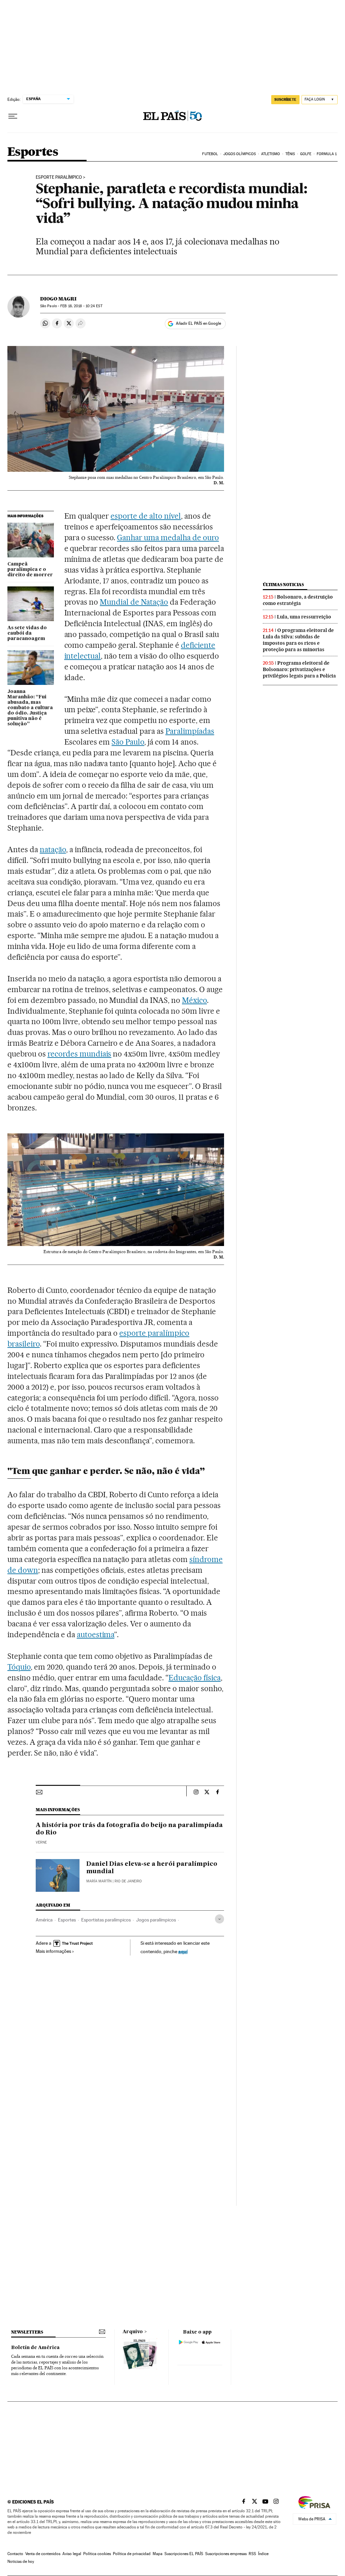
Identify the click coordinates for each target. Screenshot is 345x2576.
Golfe (306, 154)
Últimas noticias (283, 585)
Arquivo (133, 2332)
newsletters (27, 2332)
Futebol (210, 154)
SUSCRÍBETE (285, 99)
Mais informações (53, 1951)
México (194, 1000)
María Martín (99, 1881)
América (44, 1920)
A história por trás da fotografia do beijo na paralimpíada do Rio (129, 1829)
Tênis (290, 154)
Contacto (15, 2554)
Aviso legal (72, 2554)
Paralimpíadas (190, 731)
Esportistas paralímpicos (106, 1920)
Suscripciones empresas (226, 2554)
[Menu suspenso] (13, 116)
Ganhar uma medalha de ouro (168, 538)
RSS (252, 2554)
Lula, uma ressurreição (304, 617)
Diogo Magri (58, 299)
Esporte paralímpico (59, 177)
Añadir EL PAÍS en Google (198, 323)
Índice (263, 2554)
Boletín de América (35, 2348)
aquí (183, 1951)
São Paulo (128, 742)
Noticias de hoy (21, 2561)
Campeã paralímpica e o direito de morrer (30, 570)
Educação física (195, 1678)
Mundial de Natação (134, 602)
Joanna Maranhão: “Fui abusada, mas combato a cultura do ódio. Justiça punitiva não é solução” (30, 708)
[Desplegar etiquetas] (219, 1919)
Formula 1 (327, 154)
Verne (41, 1842)
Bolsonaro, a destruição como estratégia (298, 600)
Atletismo (271, 154)
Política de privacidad (132, 2554)
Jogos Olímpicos (240, 154)
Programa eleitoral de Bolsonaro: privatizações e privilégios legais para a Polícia (299, 669)
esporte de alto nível (146, 516)
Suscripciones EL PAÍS (184, 2554)
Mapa (158, 2554)
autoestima (96, 1634)
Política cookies (97, 2554)
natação (53, 849)
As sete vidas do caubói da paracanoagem (27, 633)
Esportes (33, 152)
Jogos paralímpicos (156, 1920)
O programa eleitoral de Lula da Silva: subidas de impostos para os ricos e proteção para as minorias (298, 640)
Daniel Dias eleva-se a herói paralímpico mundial (152, 1868)
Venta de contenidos (43, 2554)
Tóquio (19, 1667)
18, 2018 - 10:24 (81, 306)
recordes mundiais (80, 1054)
